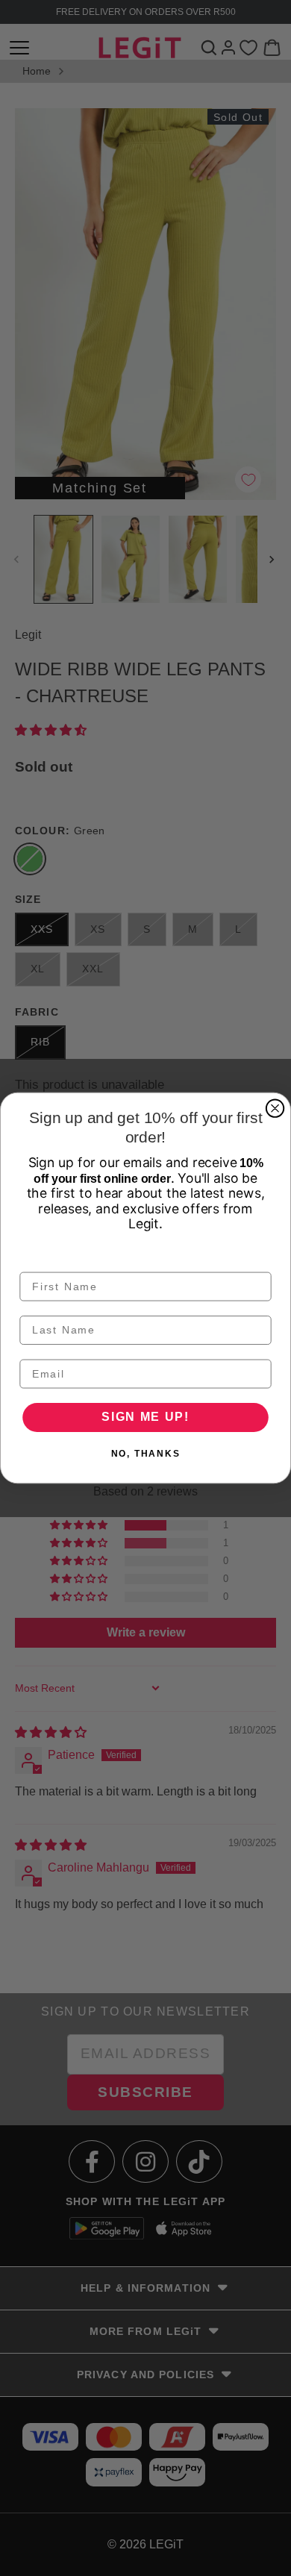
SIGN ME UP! (145, 1417)
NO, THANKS (146, 1454)
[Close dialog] (275, 1109)
